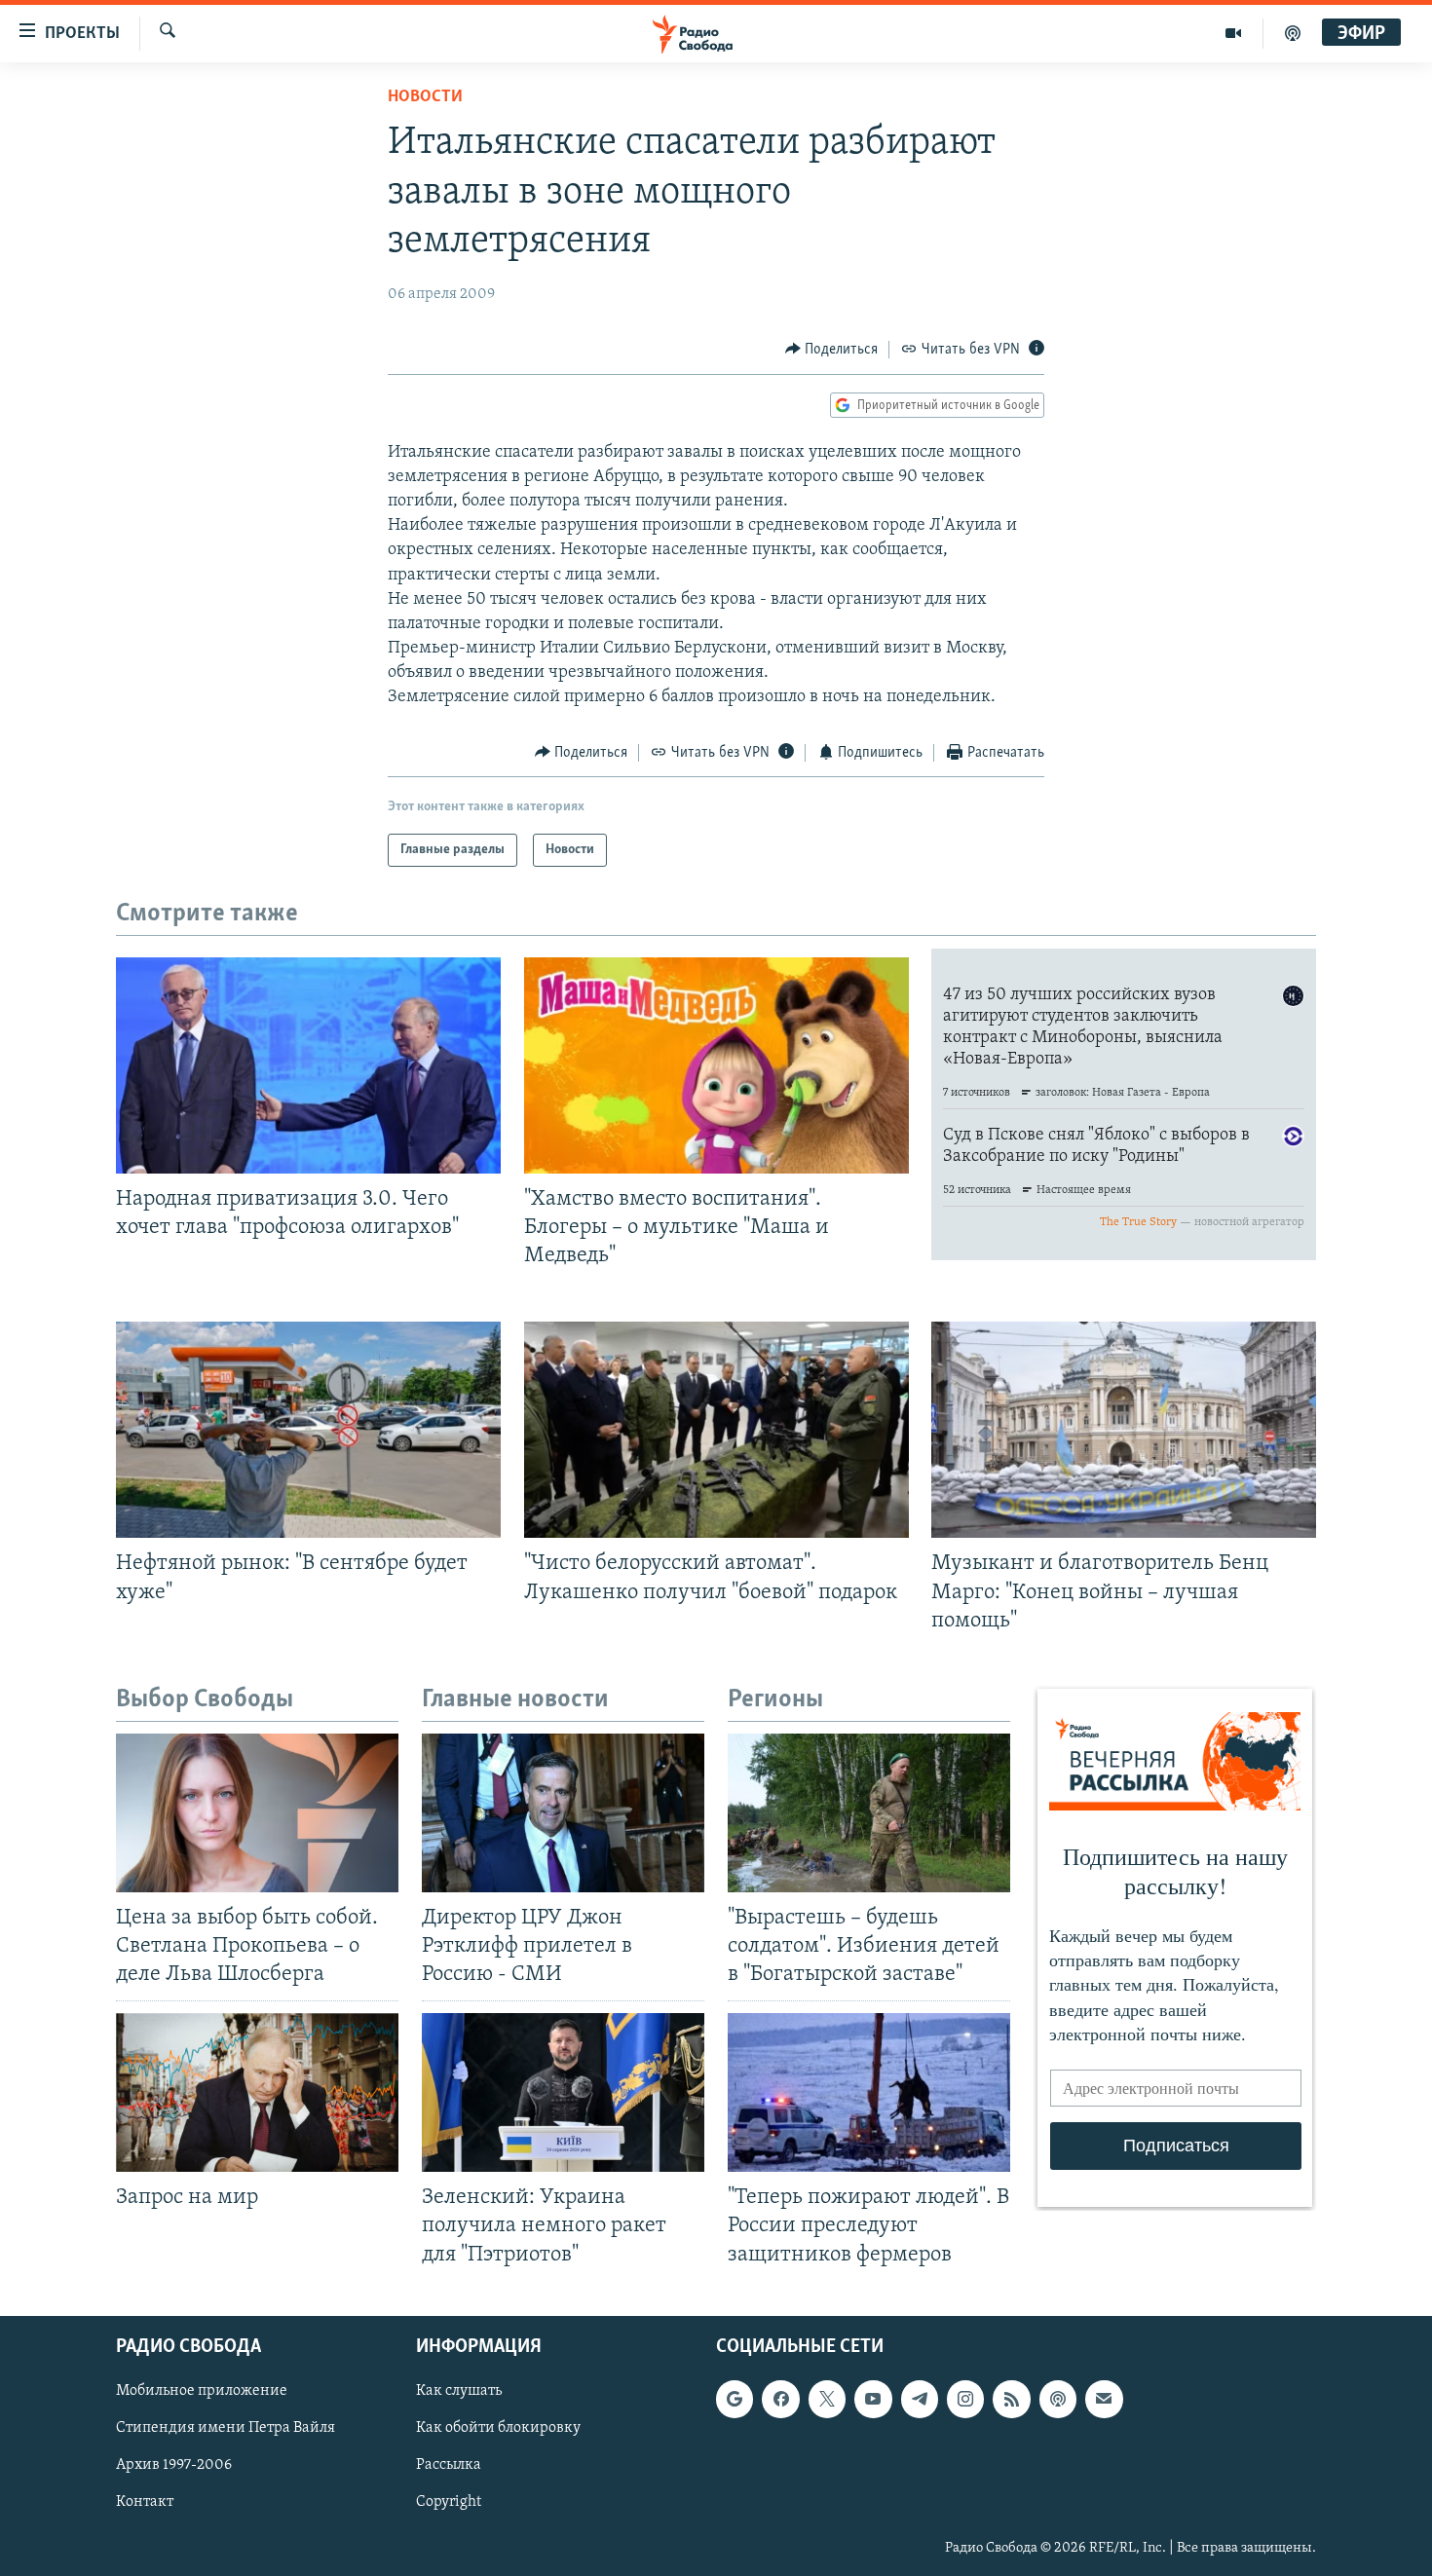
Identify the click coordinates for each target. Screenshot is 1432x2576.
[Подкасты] (1058, 2399)
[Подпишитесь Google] (735, 2399)
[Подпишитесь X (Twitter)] (827, 2399)
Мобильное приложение (202, 2391)
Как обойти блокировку (498, 2428)
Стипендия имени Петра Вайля (226, 2428)
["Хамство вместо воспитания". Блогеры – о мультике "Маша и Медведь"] (716, 1065)
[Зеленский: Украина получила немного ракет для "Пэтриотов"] (563, 2092)
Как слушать (459, 2391)
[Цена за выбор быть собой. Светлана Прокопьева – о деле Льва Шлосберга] (257, 1813)
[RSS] (1011, 2399)
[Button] (832, 350)
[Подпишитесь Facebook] (780, 2399)
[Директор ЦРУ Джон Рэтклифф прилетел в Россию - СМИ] (563, 1813)
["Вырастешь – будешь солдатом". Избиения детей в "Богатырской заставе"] (869, 1813)
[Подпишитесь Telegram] (920, 2399)
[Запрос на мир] (257, 2092)
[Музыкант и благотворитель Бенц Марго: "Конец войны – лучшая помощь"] (1124, 1430)
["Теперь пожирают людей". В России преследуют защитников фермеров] (869, 2092)
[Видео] (1234, 33)
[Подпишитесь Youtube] (873, 2399)
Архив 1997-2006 (174, 2465)
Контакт (145, 2502)
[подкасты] (1293, 33)
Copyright (449, 2502)
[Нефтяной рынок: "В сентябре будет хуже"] (308, 1430)
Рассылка (449, 2465)
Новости (425, 97)
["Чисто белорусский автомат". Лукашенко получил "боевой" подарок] (716, 1430)
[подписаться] (1104, 2399)
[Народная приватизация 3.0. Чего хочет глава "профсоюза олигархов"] (308, 1065)
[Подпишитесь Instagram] (965, 2399)
